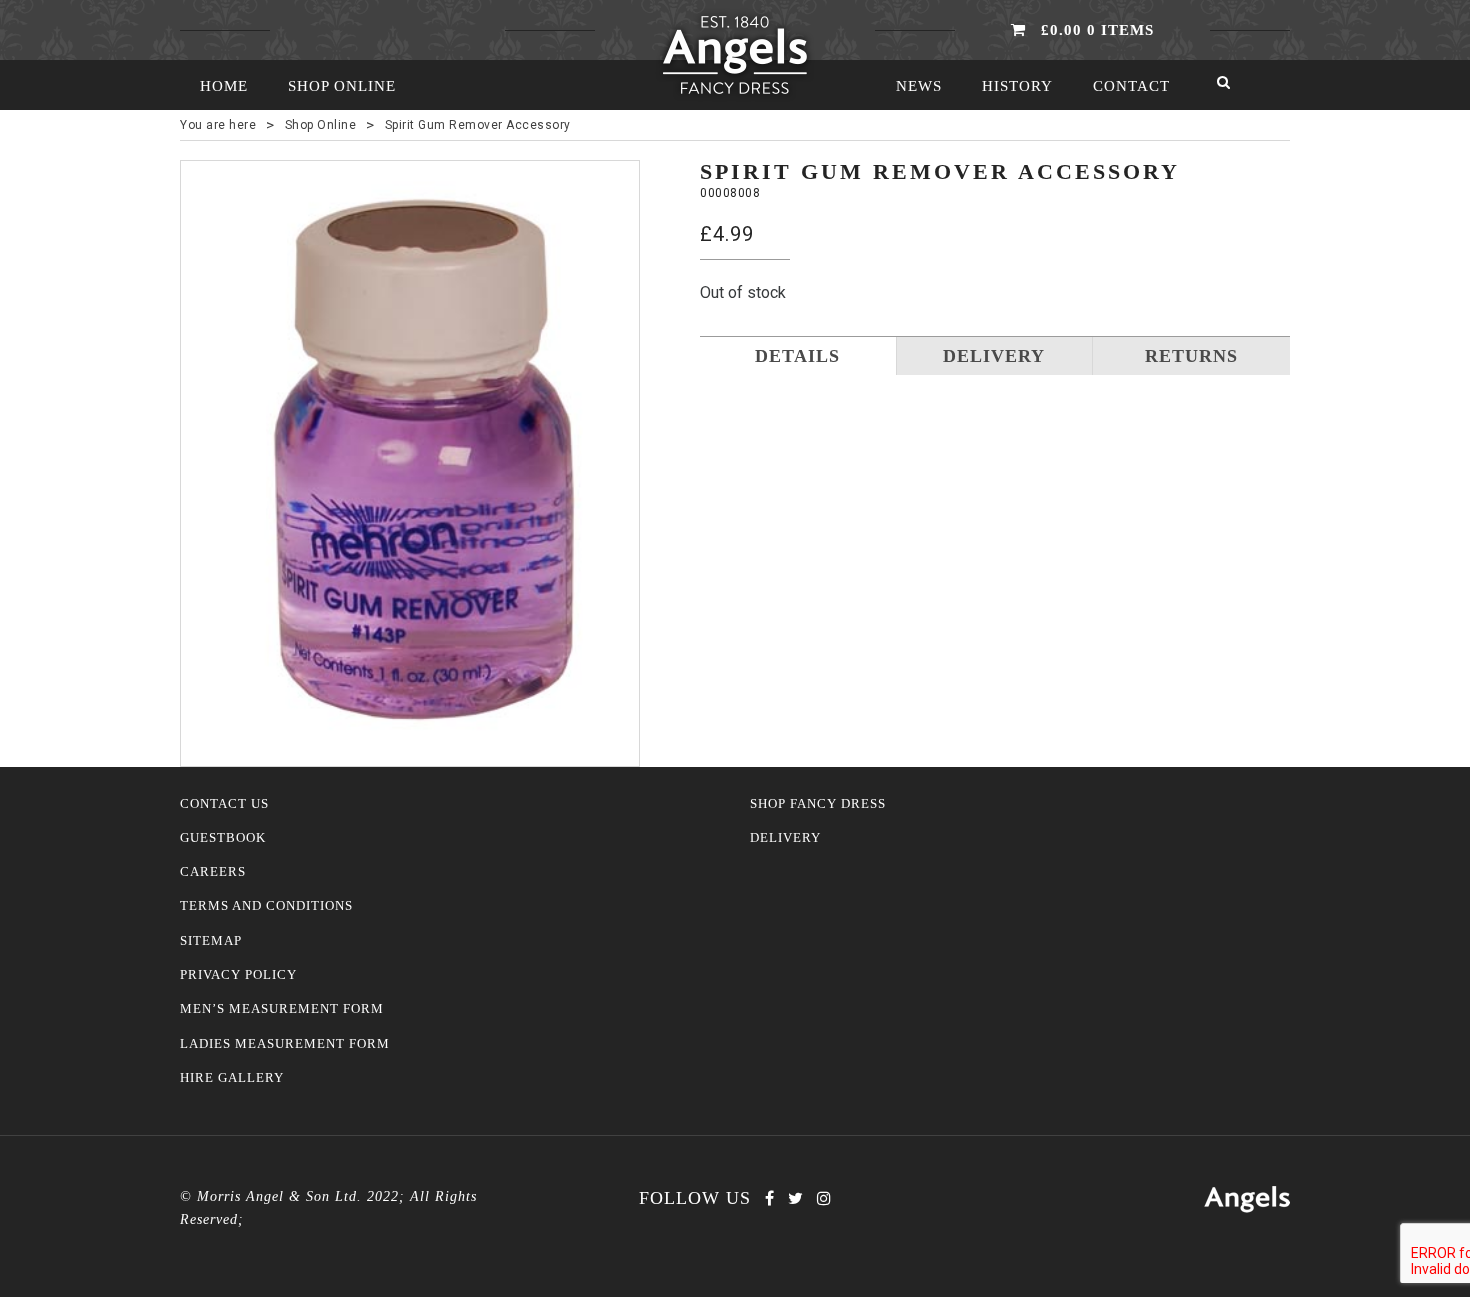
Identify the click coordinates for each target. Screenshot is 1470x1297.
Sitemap (211, 941)
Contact (1131, 86)
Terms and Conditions (266, 906)
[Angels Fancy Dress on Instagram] (824, 1198)
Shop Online (342, 86)
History (1017, 86)
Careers (213, 872)
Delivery (785, 838)
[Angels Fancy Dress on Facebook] (769, 1198)
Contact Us (224, 804)
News (919, 86)
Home (224, 86)
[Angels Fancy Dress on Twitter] (795, 1198)
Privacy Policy (238, 975)
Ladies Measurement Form (285, 1044)
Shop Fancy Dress (818, 804)
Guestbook (223, 838)
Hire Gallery (232, 1078)
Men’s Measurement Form (282, 1009)
